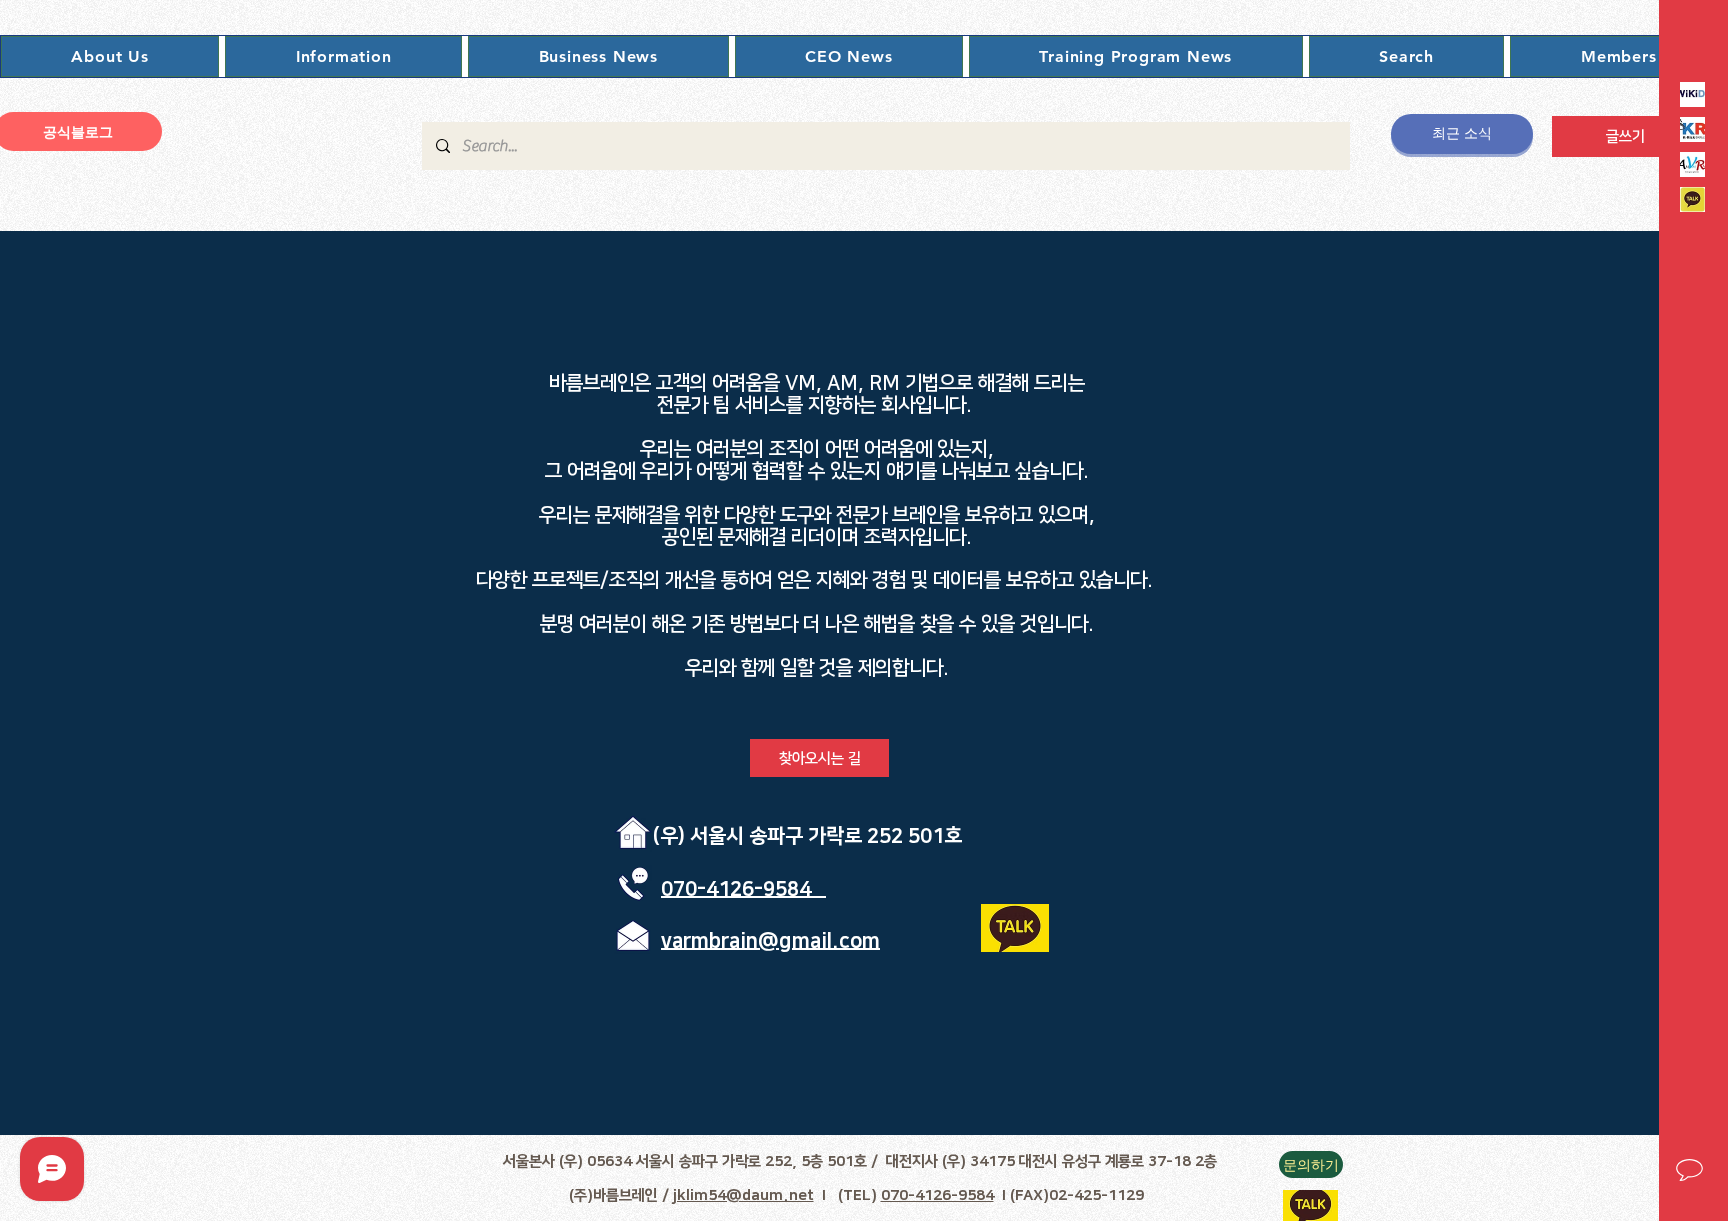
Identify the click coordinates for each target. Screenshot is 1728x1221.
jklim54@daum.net (743, 1195)
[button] (110, 56)
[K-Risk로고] (1692, 129)
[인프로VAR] (1692, 164)
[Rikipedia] (1692, 94)
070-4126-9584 (937, 1195)
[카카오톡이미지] (1692, 199)
